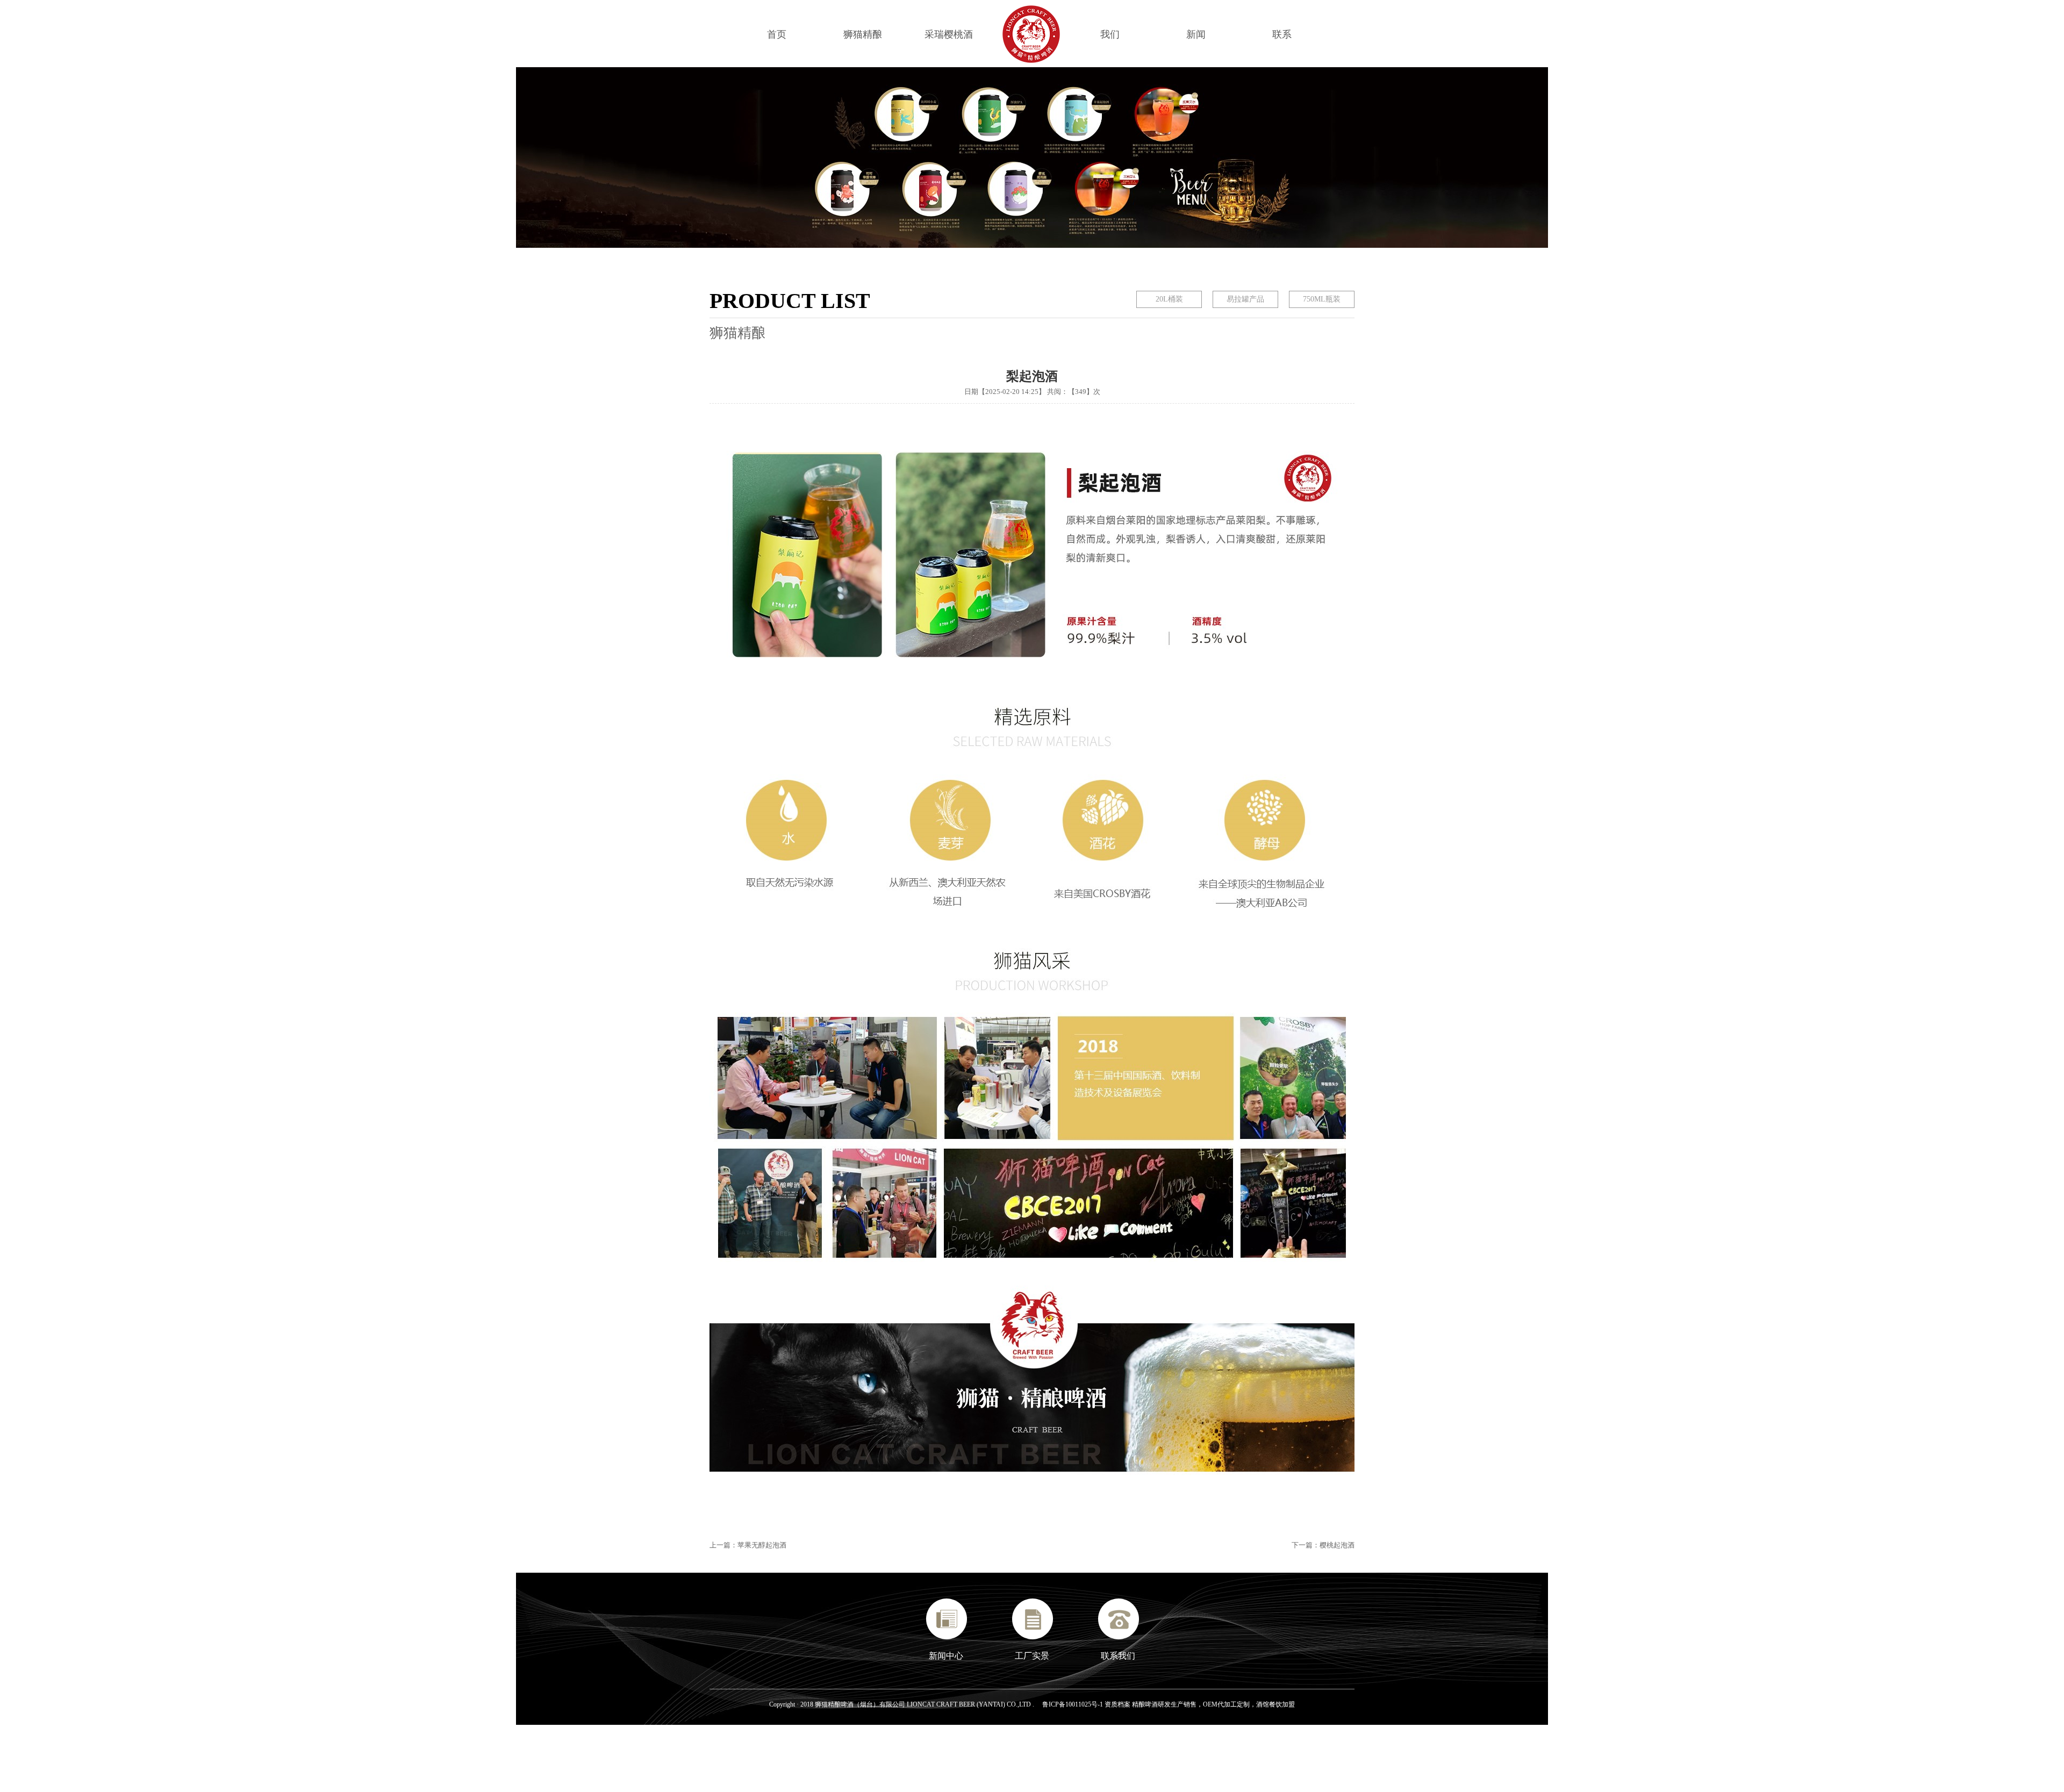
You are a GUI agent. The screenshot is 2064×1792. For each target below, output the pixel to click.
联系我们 (1118, 1656)
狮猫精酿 (863, 34)
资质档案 (1118, 1704)
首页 (777, 34)
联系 (1282, 34)
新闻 (1196, 34)
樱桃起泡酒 (1337, 1545)
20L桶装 (1169, 299)
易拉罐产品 (1245, 299)
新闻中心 (946, 1656)
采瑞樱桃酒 (949, 34)
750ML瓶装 (1322, 299)
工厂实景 (1032, 1656)
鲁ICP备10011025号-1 (1073, 1704)
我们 (1110, 34)
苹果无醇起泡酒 (762, 1545)
